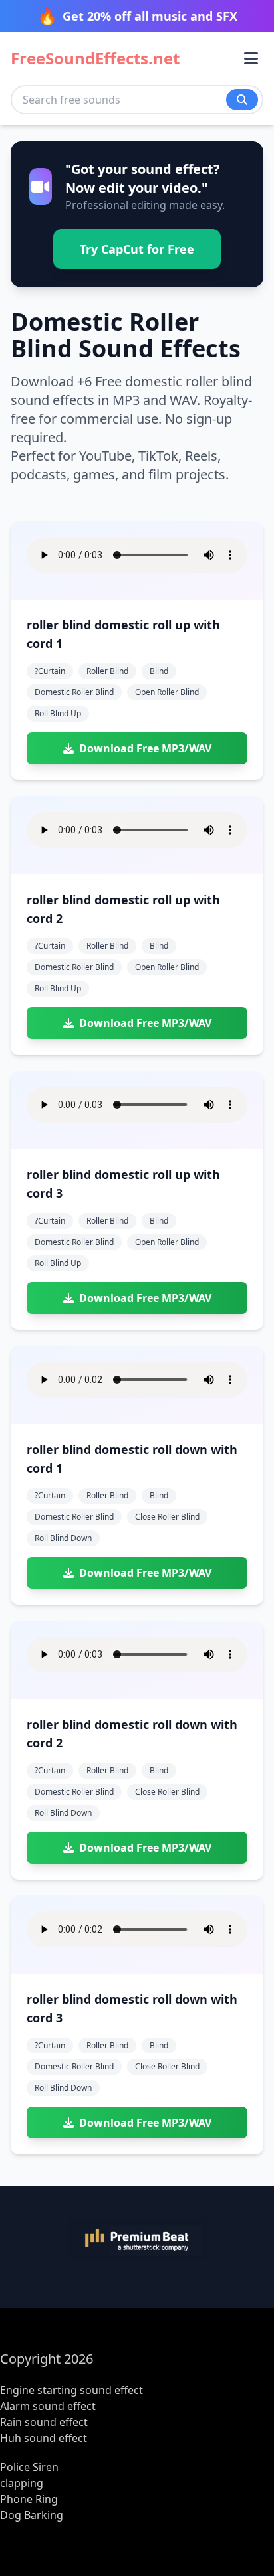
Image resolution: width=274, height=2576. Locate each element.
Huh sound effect (44, 2438)
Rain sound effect (44, 2422)
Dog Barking (32, 2515)
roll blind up (58, 713)
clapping (22, 2483)
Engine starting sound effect (71, 2390)
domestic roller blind (74, 692)
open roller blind (167, 692)
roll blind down (63, 1538)
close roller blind (167, 1517)
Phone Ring (29, 2499)
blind (159, 671)
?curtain (50, 671)
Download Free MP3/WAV (145, 748)
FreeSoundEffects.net (95, 58)
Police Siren (29, 2467)
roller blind (107, 671)
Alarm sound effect (48, 2406)
